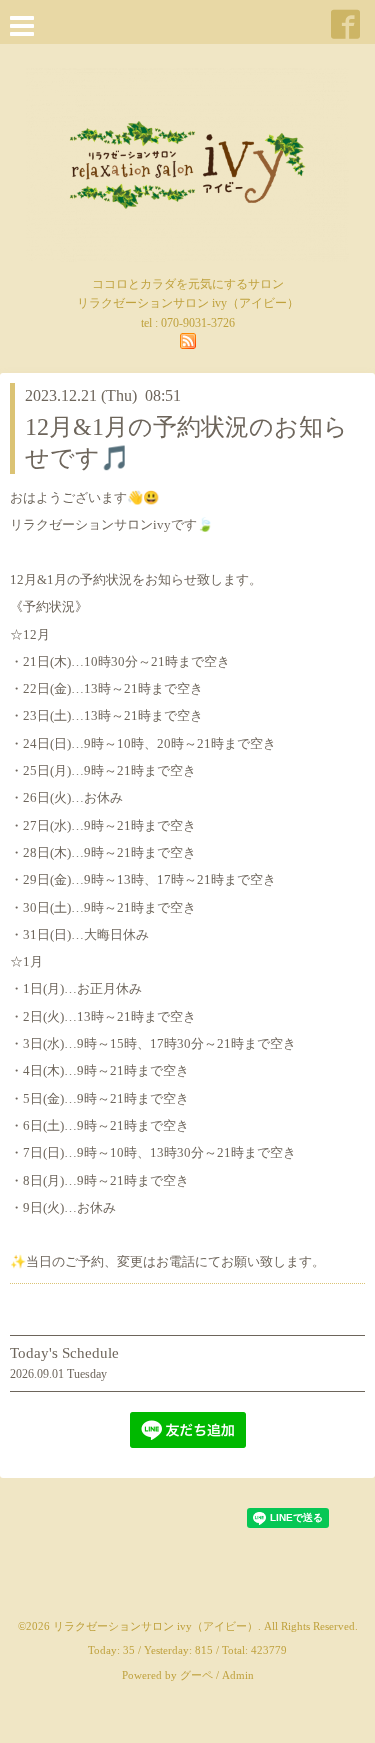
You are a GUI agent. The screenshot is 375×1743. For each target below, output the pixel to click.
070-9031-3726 (198, 323)
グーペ (196, 1675)
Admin (238, 1675)
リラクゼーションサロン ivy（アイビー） (155, 1626)
